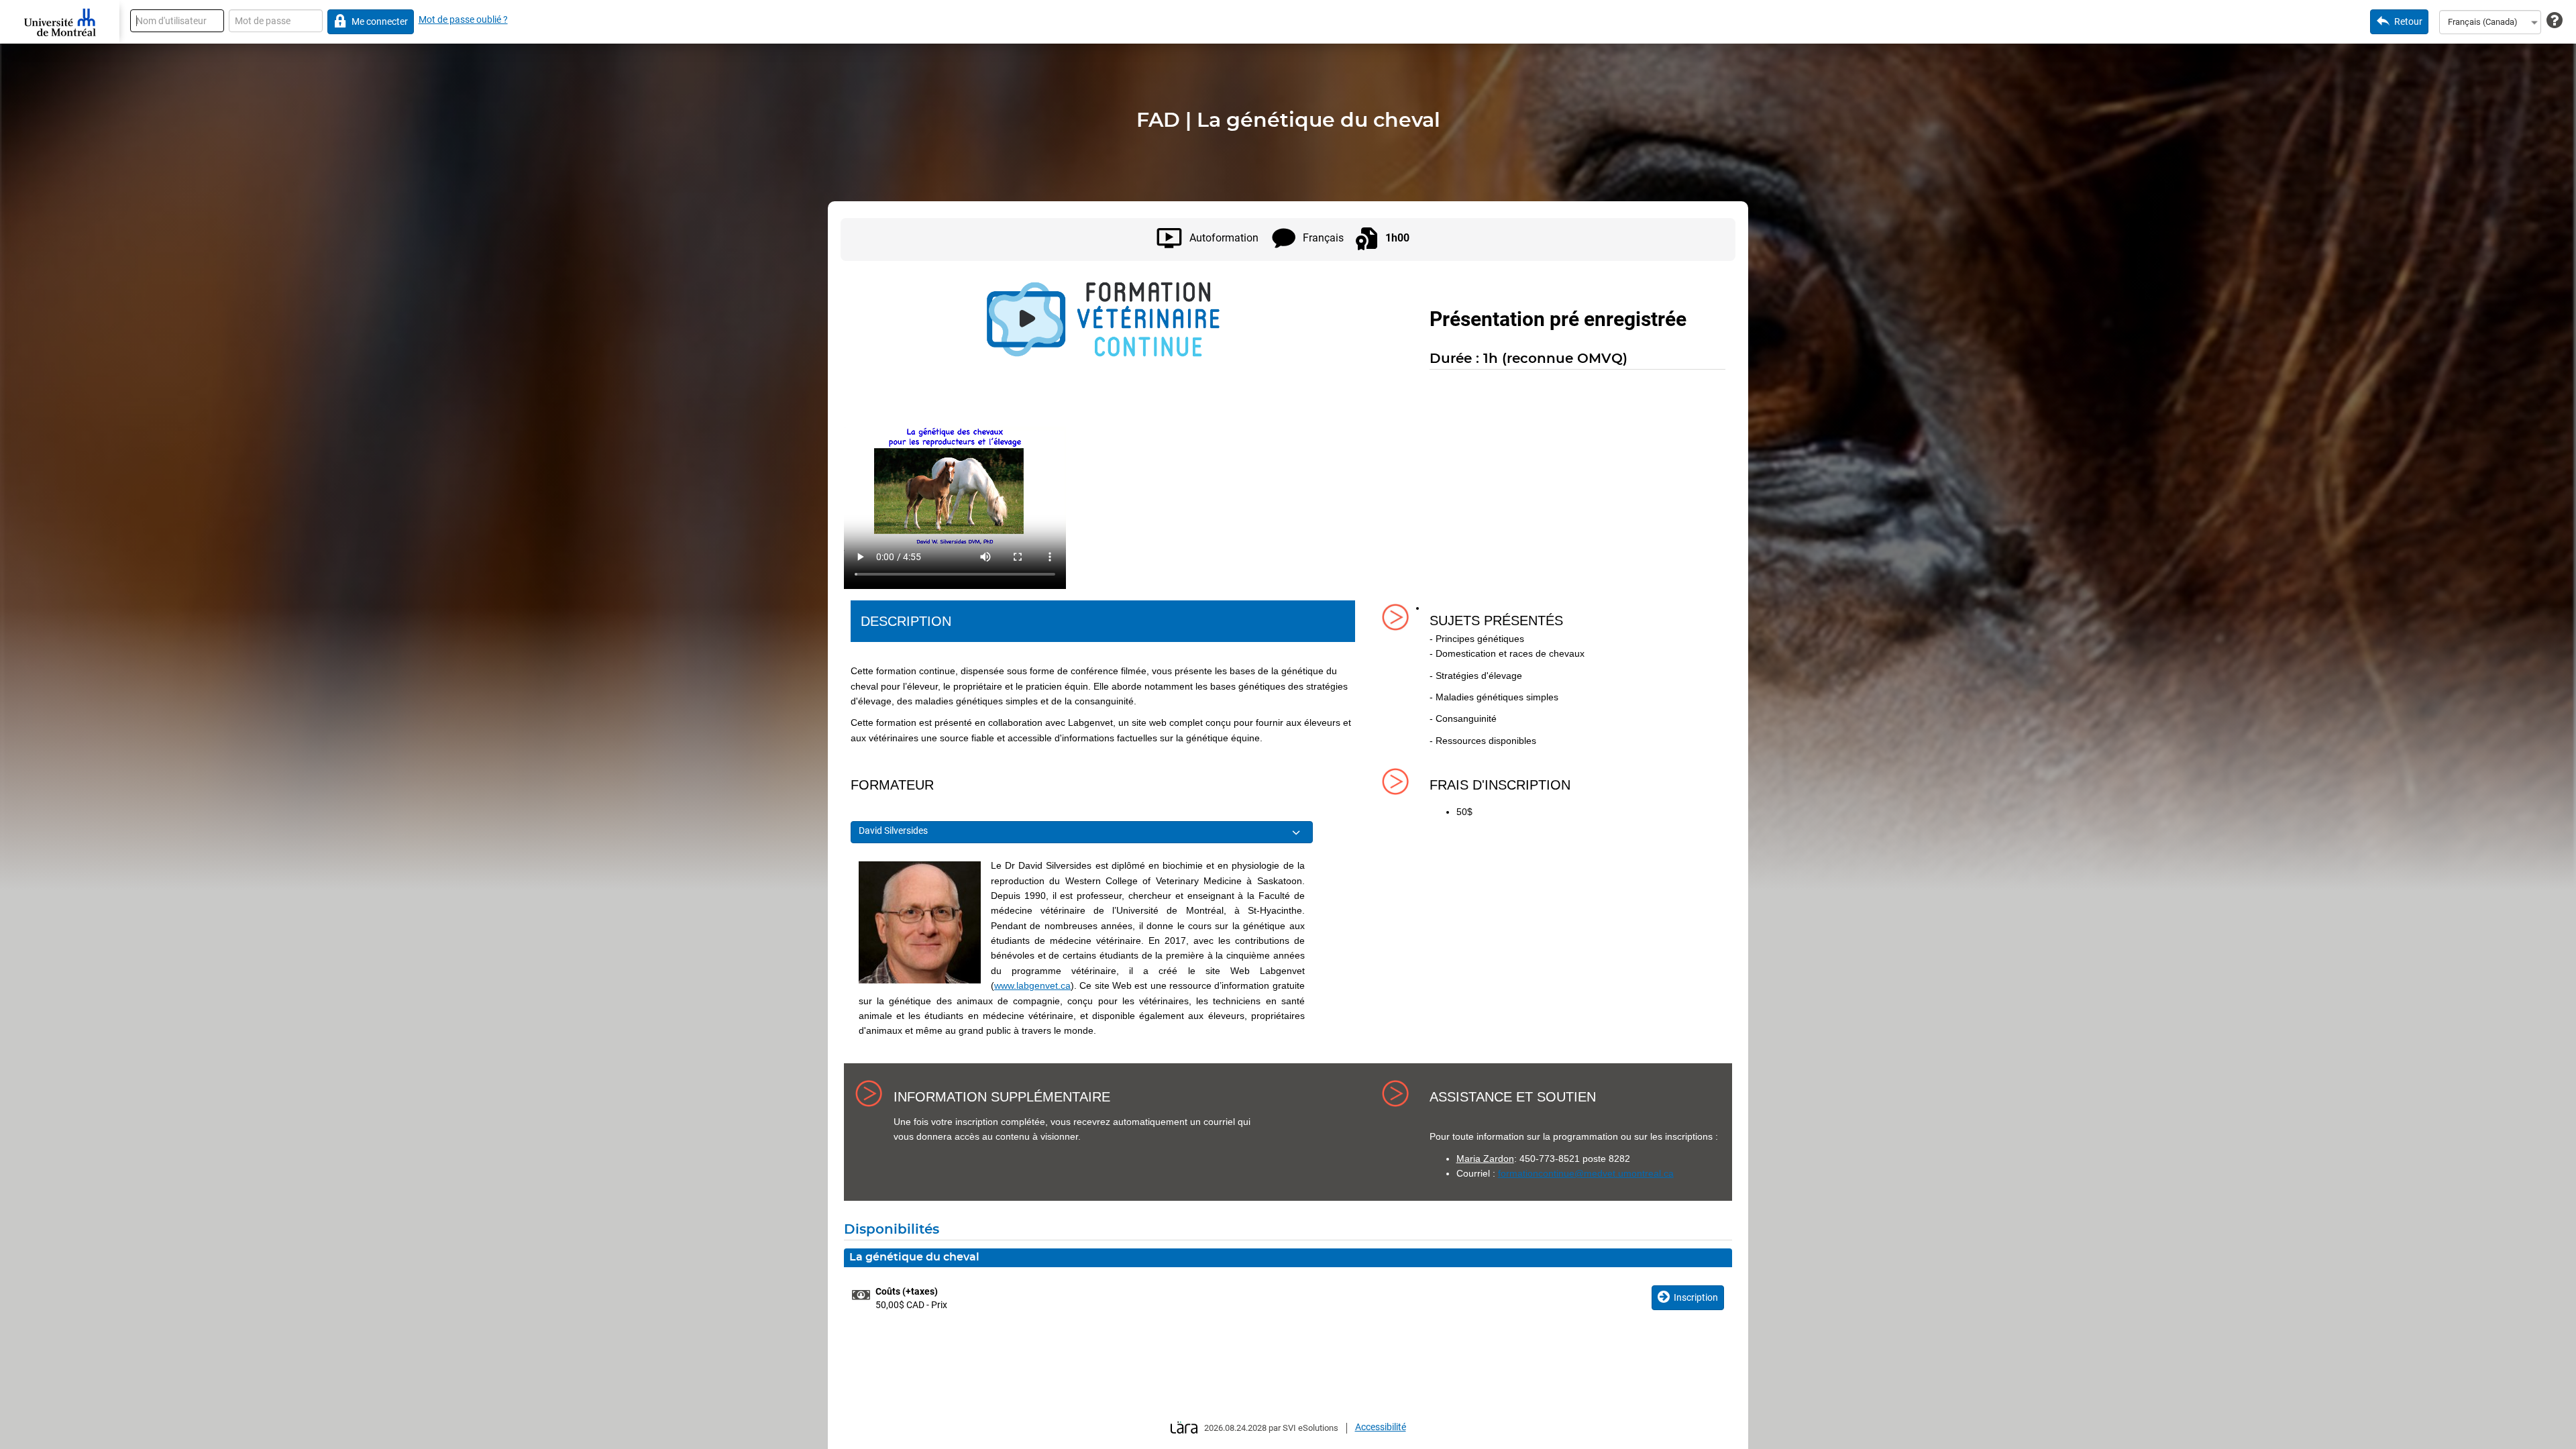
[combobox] (2490, 22)
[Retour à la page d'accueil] (60, 22)
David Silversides (893, 830)
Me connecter (380, 21)
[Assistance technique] (2555, 21)
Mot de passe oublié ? (463, 19)
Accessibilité (1381, 1427)
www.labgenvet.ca (1032, 985)
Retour (2408, 21)
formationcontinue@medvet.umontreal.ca (1586, 1173)
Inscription (1696, 1297)
